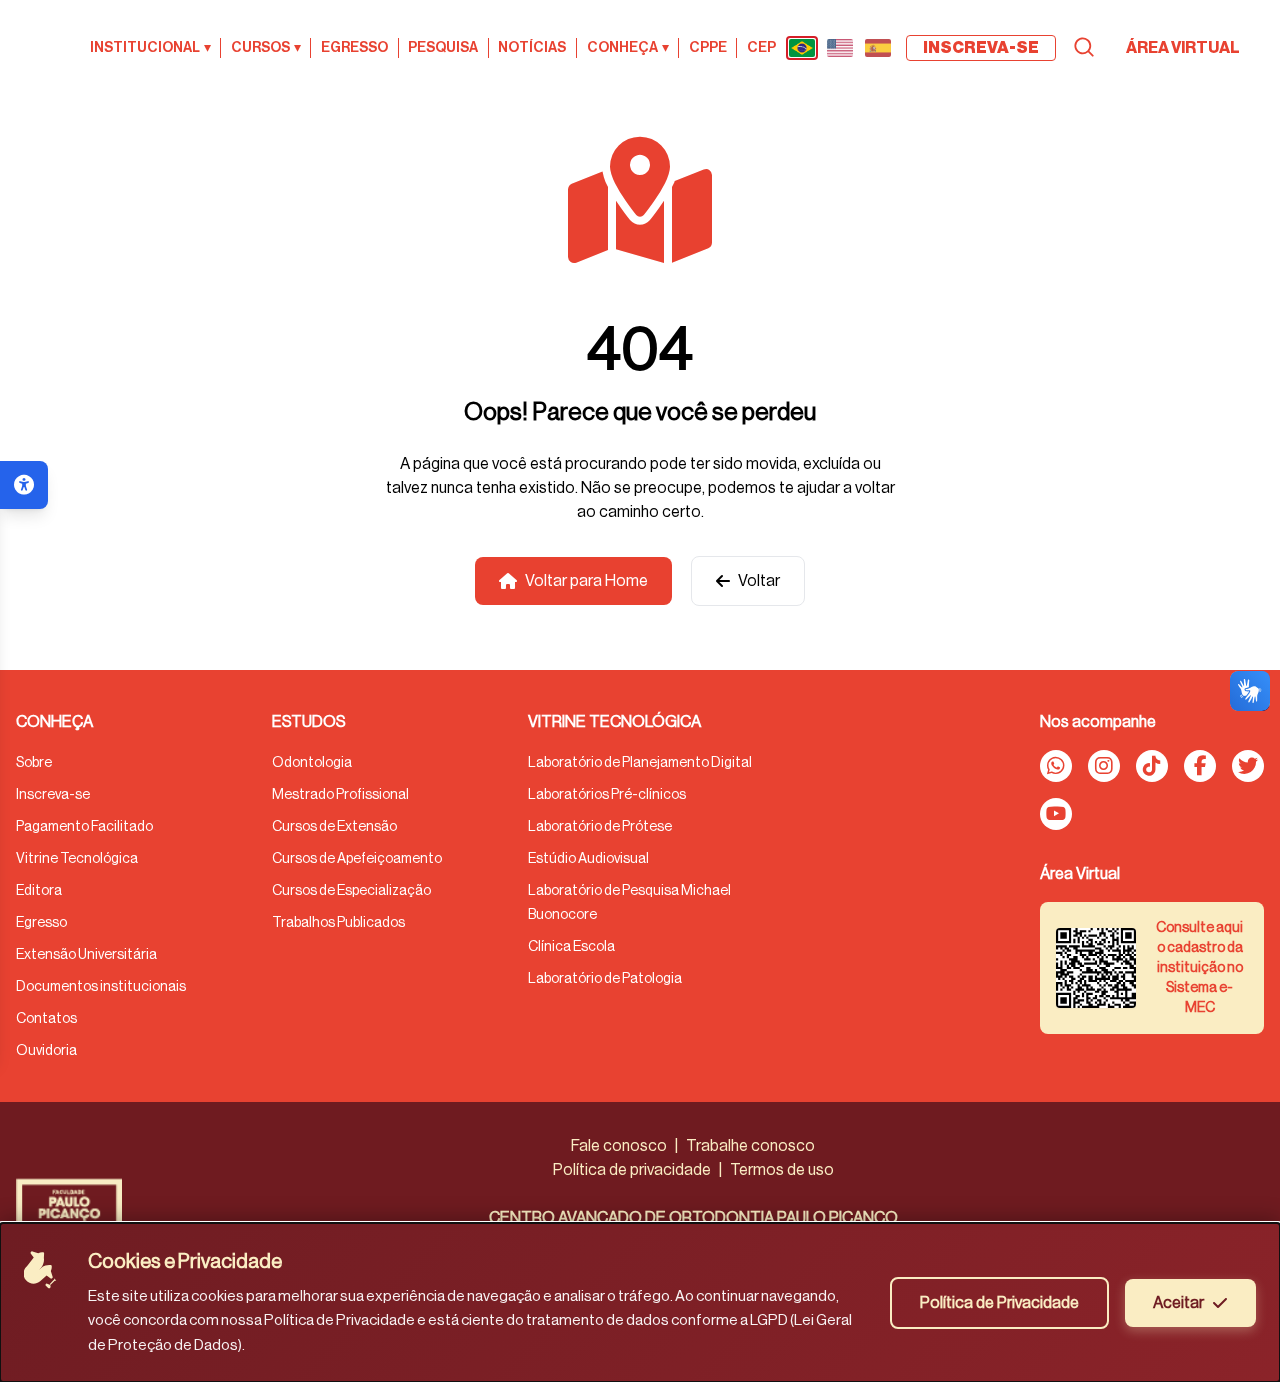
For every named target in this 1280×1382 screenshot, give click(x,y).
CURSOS (266, 48)
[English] (840, 48)
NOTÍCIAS (532, 48)
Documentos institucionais (101, 987)
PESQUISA (443, 48)
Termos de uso (782, 1170)
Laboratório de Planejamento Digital (640, 763)
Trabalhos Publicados (338, 923)
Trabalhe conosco (750, 1146)
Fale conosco (619, 1146)
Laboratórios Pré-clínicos (607, 795)
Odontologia (312, 763)
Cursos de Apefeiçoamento (357, 859)
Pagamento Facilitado (84, 827)
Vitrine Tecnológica (77, 859)
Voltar (759, 581)
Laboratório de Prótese (600, 827)
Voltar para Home (586, 581)
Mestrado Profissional (340, 795)
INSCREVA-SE (981, 48)
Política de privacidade (632, 1170)
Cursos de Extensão (334, 827)
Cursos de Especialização (351, 891)
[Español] (878, 48)
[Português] (802, 48)
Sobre (34, 763)
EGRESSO (354, 48)
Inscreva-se (53, 795)
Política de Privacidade (999, 1303)
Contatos (46, 1019)
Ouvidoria (46, 1051)
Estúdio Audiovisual (588, 859)
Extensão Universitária (86, 955)
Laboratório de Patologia (605, 979)
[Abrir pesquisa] (1084, 47)
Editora (39, 891)
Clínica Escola (571, 947)
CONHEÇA (628, 48)
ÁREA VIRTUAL (1183, 48)
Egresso (41, 923)
